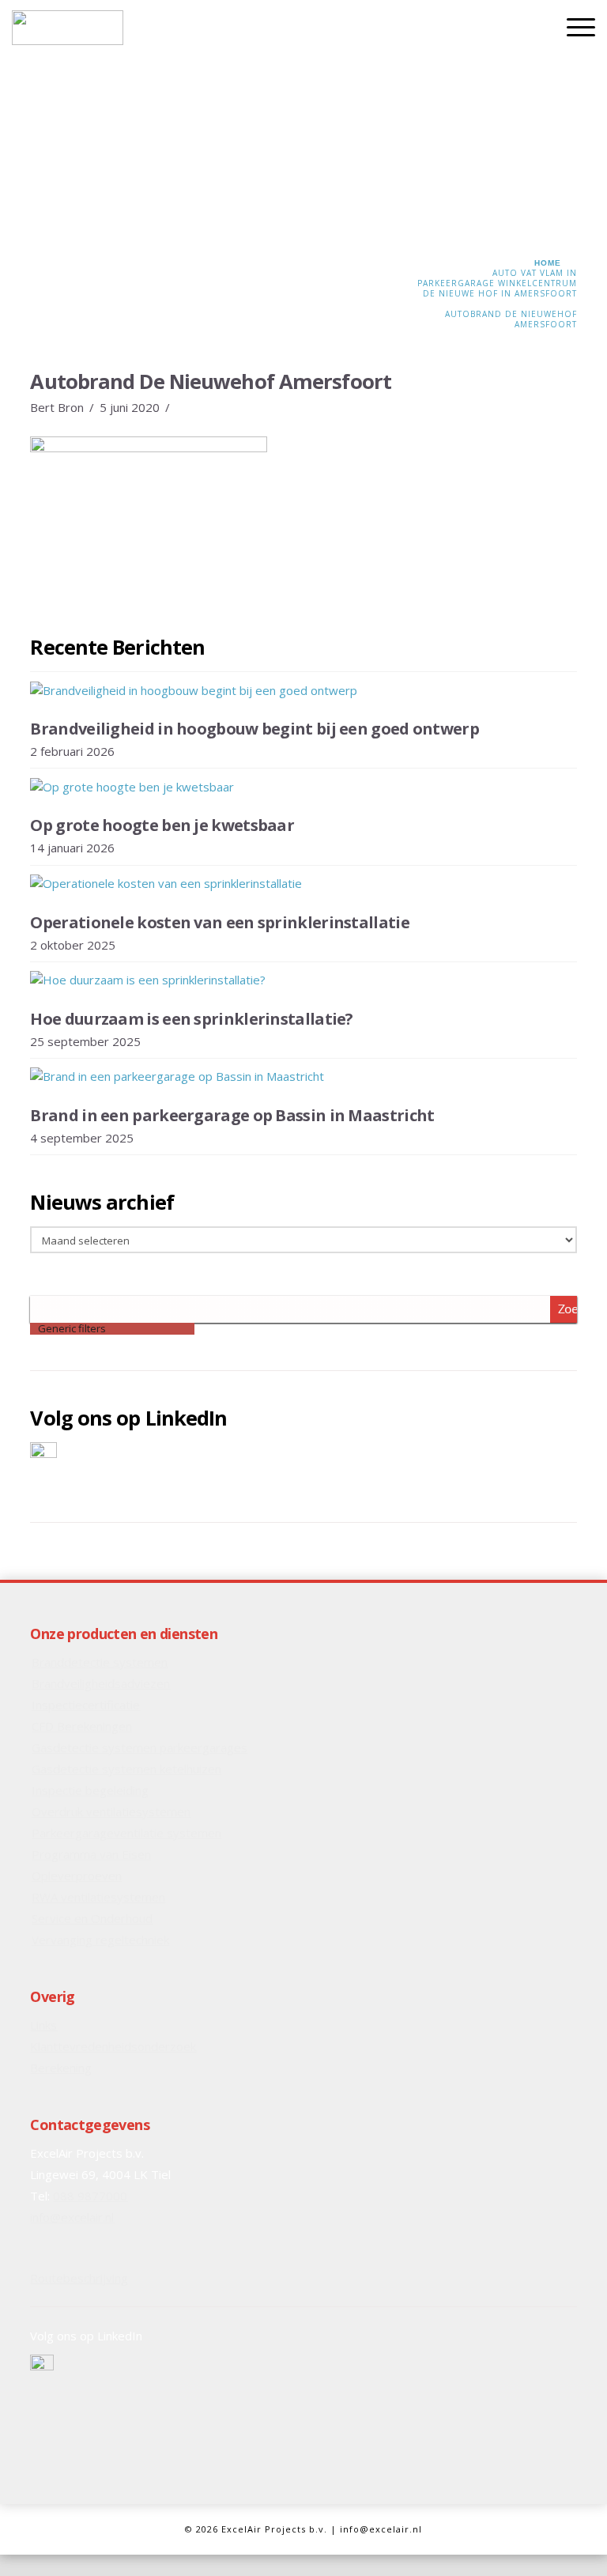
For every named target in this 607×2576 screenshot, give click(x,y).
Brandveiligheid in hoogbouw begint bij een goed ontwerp (254, 729)
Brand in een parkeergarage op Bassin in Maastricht (232, 1115)
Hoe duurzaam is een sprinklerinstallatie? (191, 1019)
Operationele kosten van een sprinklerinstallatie (219, 922)
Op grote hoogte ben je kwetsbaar (162, 825)
